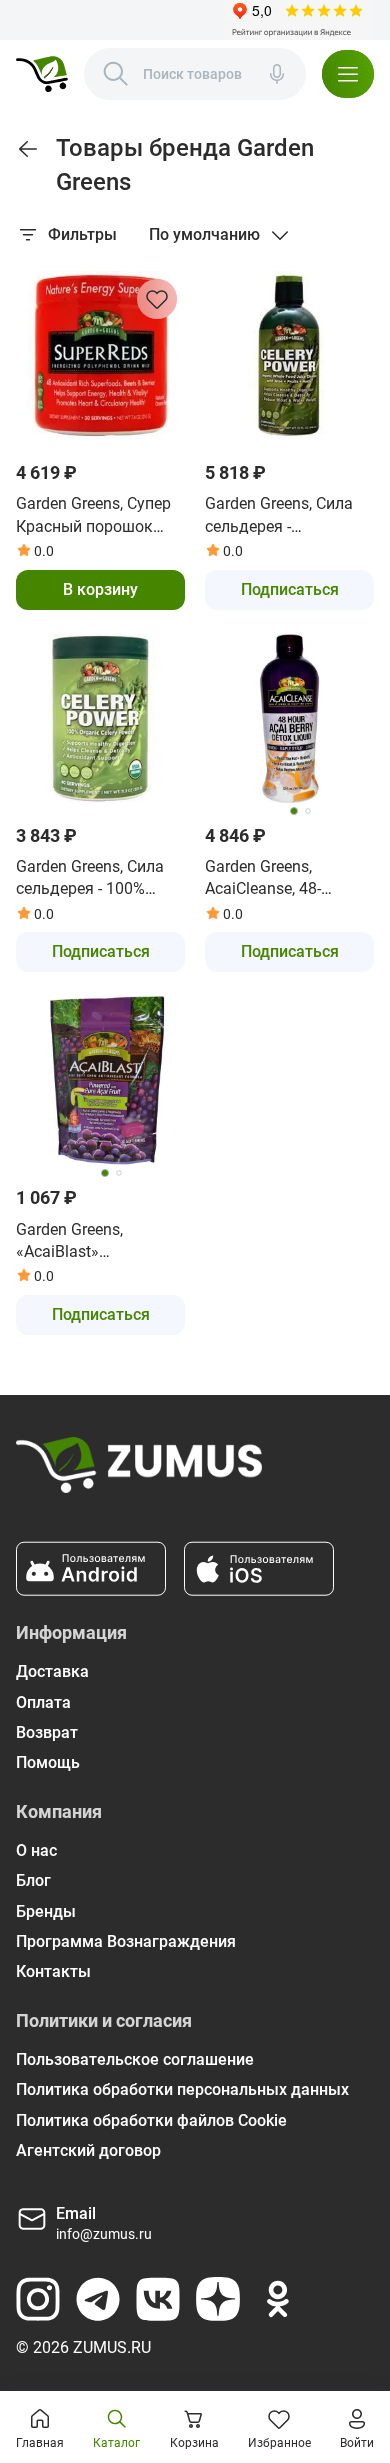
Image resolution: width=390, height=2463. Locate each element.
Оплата (43, 1702)
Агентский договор (88, 2150)
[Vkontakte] (158, 2299)
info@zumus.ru (104, 2234)
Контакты (53, 1971)
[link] (28, 149)
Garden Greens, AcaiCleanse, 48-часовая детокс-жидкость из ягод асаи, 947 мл (271, 879)
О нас (36, 1850)
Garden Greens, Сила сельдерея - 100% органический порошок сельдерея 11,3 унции (90, 879)
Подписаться (290, 589)
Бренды (46, 1911)
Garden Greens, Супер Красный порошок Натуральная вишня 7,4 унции (93, 516)
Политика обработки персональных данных (182, 2089)
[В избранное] (157, 299)
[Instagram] (38, 2299)
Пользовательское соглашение (135, 2059)
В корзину (100, 589)
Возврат (47, 1732)
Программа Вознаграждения (126, 1941)
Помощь (48, 1762)
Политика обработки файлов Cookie (151, 2120)
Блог (33, 1880)
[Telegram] (98, 2299)
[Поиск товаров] (116, 74)
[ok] (278, 2299)
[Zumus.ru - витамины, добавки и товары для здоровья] (42, 74)
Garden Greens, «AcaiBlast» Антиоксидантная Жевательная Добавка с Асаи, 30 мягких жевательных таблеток (95, 1242)
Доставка (52, 1671)
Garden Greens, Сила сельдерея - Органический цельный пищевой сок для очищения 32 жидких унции (287, 516)
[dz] (218, 2299)
